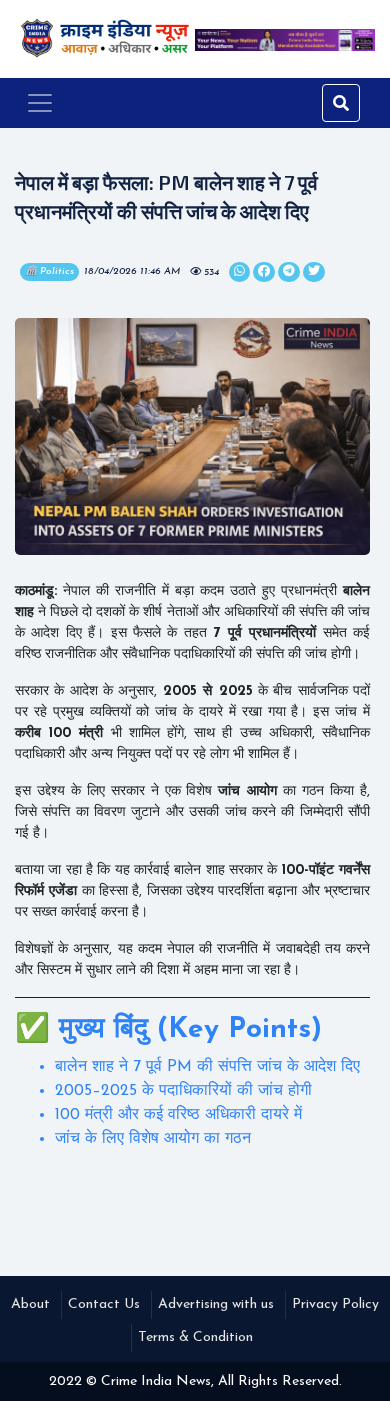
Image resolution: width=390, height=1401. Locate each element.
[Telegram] (289, 272)
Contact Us (104, 1304)
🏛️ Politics (49, 271)
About (30, 1304)
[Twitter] (239, 272)
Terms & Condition (195, 1337)
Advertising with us (216, 1304)
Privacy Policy (335, 1304)
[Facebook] (264, 272)
